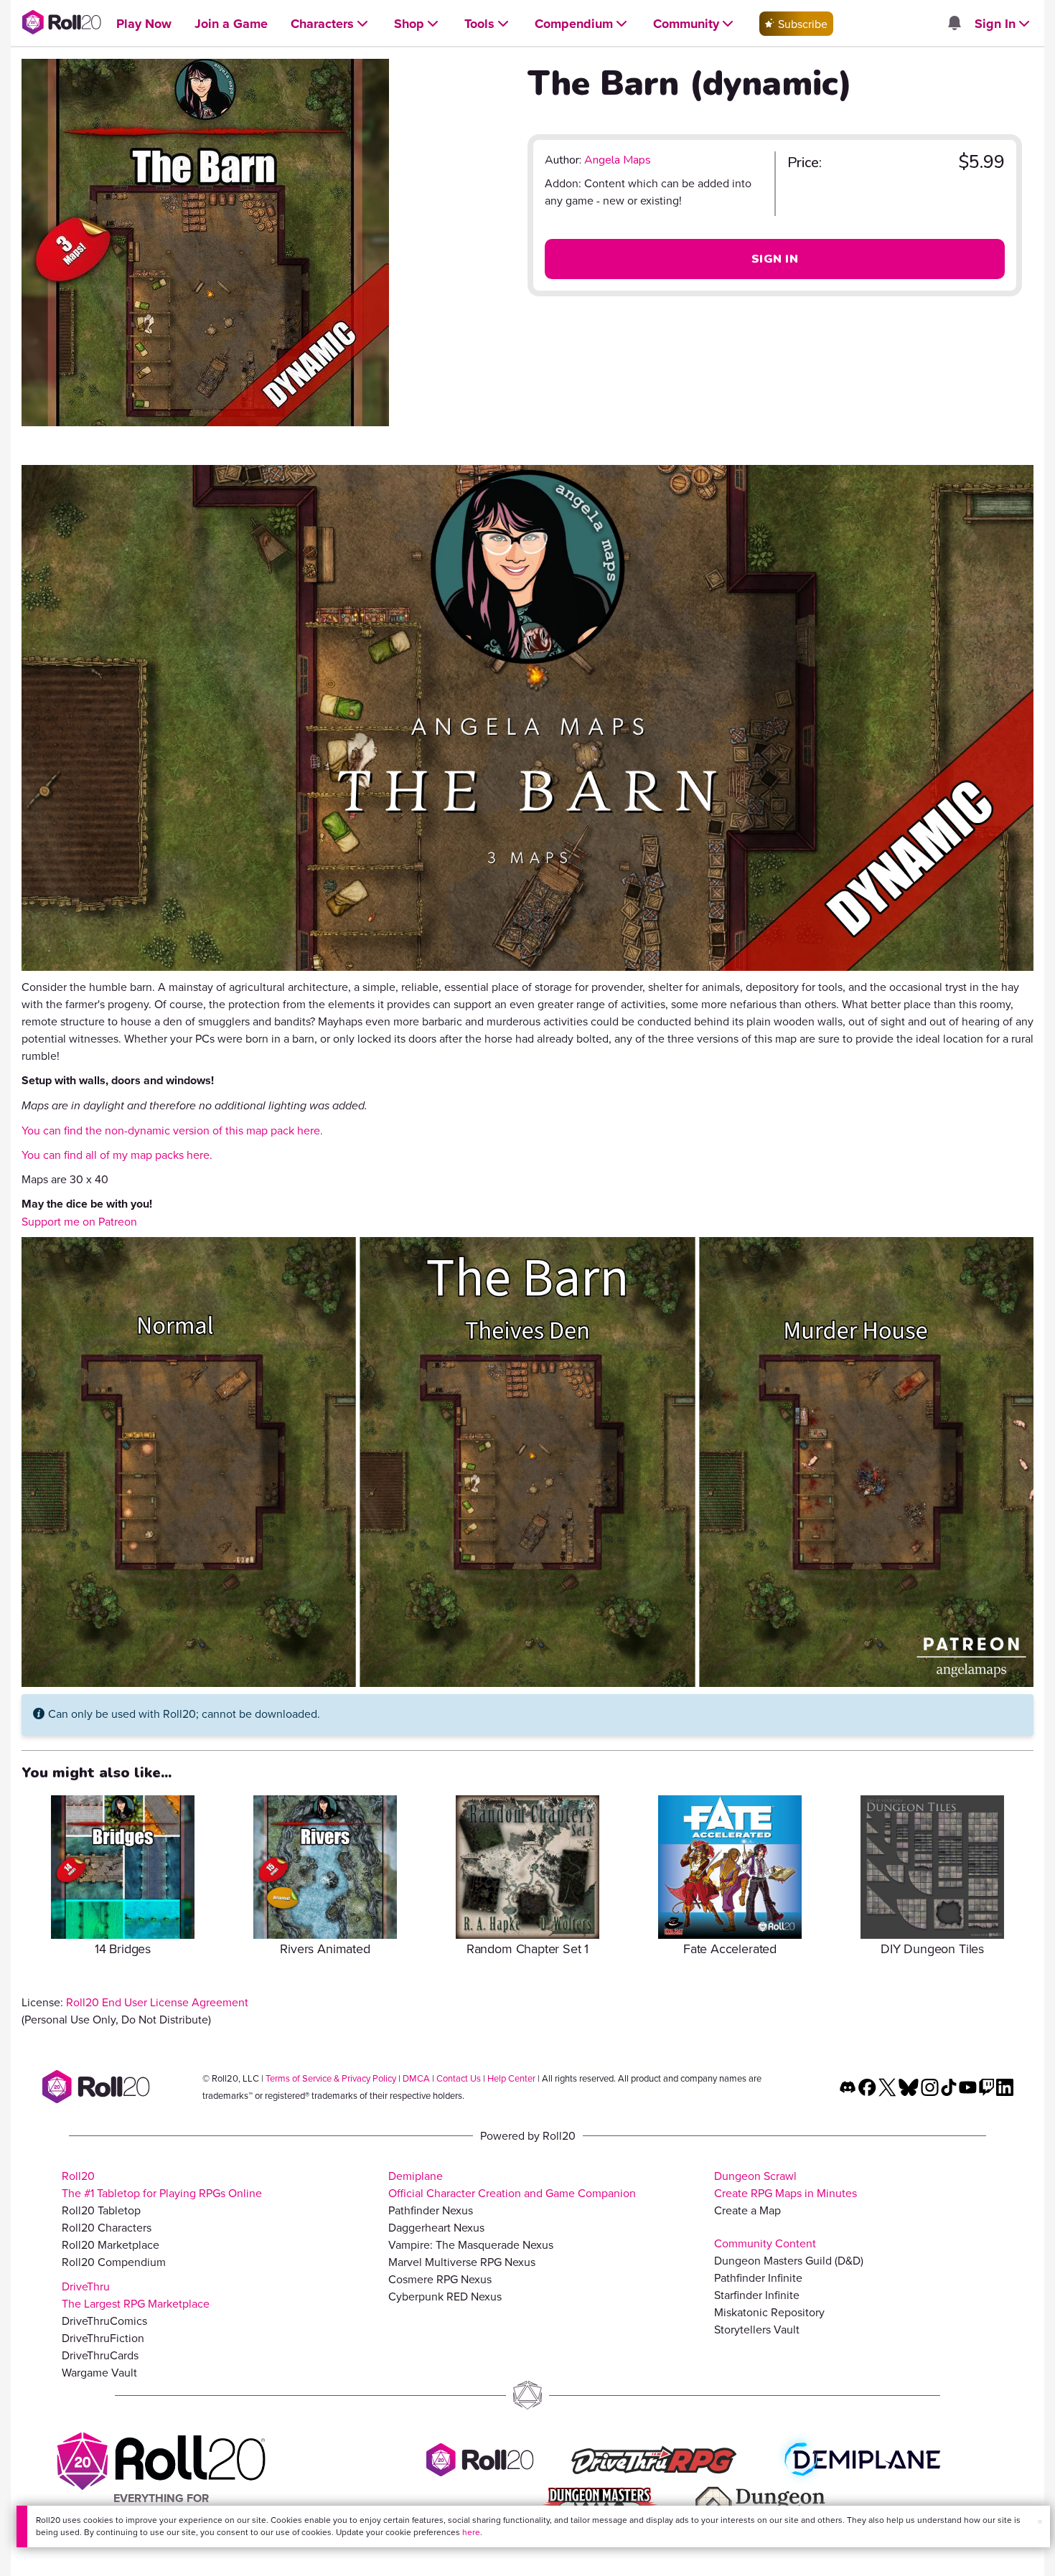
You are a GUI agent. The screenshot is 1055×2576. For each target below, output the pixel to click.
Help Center (511, 2078)
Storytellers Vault (757, 2329)
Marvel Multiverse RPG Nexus (462, 2262)
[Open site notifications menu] (954, 24)
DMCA (416, 2078)
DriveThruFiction (103, 2338)
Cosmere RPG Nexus (440, 2279)
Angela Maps (618, 160)
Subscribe (801, 24)
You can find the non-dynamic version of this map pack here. (172, 1130)
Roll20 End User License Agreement (157, 2002)
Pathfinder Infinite (758, 2277)
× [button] (1040, 2521)
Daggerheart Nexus (436, 2227)
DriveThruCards (100, 2355)
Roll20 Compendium (114, 2262)
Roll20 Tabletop (101, 2210)
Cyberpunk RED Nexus (445, 2296)
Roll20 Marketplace (111, 2244)
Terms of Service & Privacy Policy (331, 2078)
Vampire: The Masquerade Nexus (471, 2244)
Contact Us (459, 2078)
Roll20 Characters (107, 2227)
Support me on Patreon (79, 1221)
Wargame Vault (99, 2372)
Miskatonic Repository (769, 2312)
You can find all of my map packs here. (117, 1155)
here (471, 2532)
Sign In (775, 259)
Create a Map (747, 2210)
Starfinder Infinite (757, 2295)
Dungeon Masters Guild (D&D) (789, 2260)
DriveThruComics (104, 2321)
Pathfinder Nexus (431, 2210)
